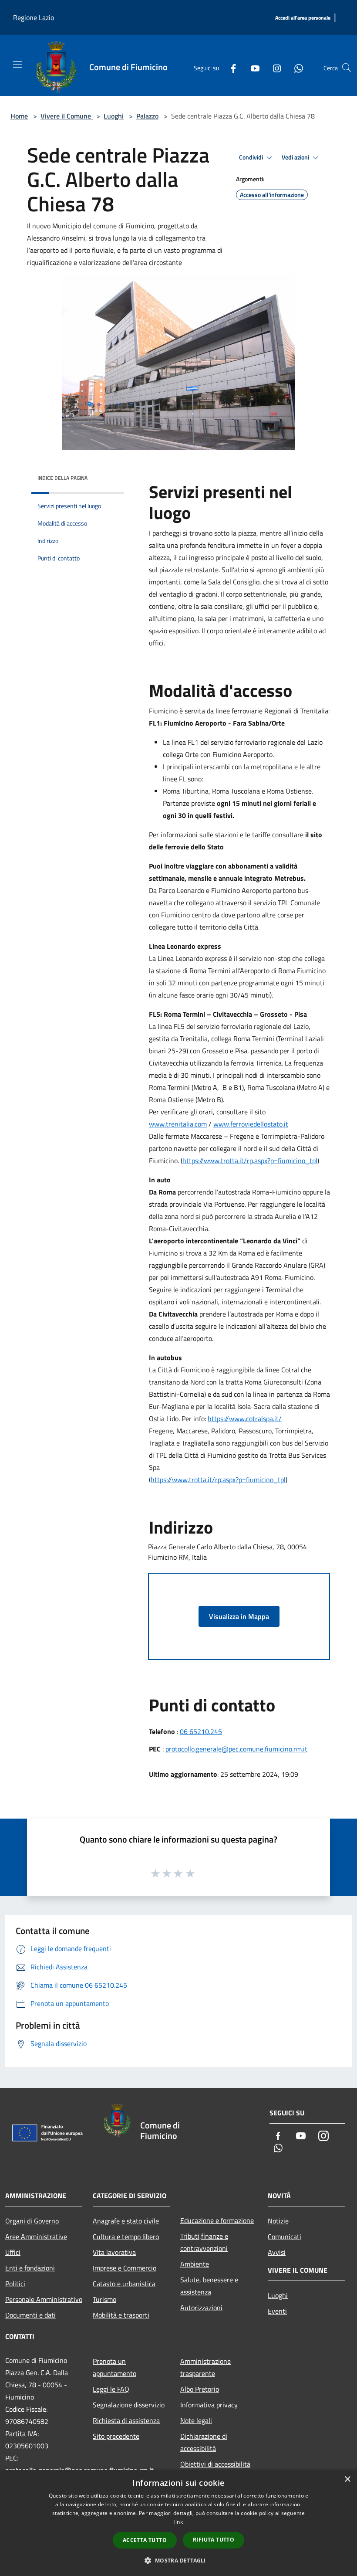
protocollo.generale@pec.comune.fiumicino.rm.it (236, 1749)
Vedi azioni (296, 157)
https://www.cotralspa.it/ (245, 1419)
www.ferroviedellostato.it (251, 1124)
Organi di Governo (32, 2221)
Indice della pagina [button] (62, 478)
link (178, 2522)
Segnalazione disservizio (129, 2405)
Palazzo (147, 116)
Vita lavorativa (114, 2252)
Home (19, 116)
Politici (15, 2284)
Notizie (278, 2221)
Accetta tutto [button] (145, 2540)
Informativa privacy (209, 2405)
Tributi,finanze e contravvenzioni (204, 2242)
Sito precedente (116, 2436)
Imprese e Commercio (125, 2268)
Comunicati (285, 2237)
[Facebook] (230, 68)
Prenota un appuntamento (115, 2367)
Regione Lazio (34, 17)
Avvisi (277, 2252)
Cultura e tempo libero (126, 2237)
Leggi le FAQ (111, 2389)
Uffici (13, 2252)
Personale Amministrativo (44, 2299)
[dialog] (178, 2523)
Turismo (104, 2299)
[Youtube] (252, 68)
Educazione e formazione (217, 2220)
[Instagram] (273, 68)
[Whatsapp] (295, 68)
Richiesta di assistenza (126, 2420)
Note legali (196, 2420)
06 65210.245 (201, 1731)
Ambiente (195, 2264)
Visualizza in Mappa (239, 1616)
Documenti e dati (30, 2315)
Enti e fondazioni (30, 2268)
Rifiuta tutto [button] (214, 2540)
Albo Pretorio (200, 2389)
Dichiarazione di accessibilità (204, 2442)
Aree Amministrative (36, 2237)
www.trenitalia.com (178, 1124)
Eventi (277, 2311)
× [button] (347, 2479)
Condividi (252, 157)
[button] (178, 2560)
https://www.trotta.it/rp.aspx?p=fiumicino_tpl (250, 1161)
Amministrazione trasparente (205, 2367)
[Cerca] (347, 68)
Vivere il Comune (67, 116)
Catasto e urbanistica (124, 2284)
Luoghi (114, 116)
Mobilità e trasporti (121, 2315)
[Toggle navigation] (17, 64)
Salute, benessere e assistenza (209, 2286)
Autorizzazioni (201, 2308)
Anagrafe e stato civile (126, 2221)
